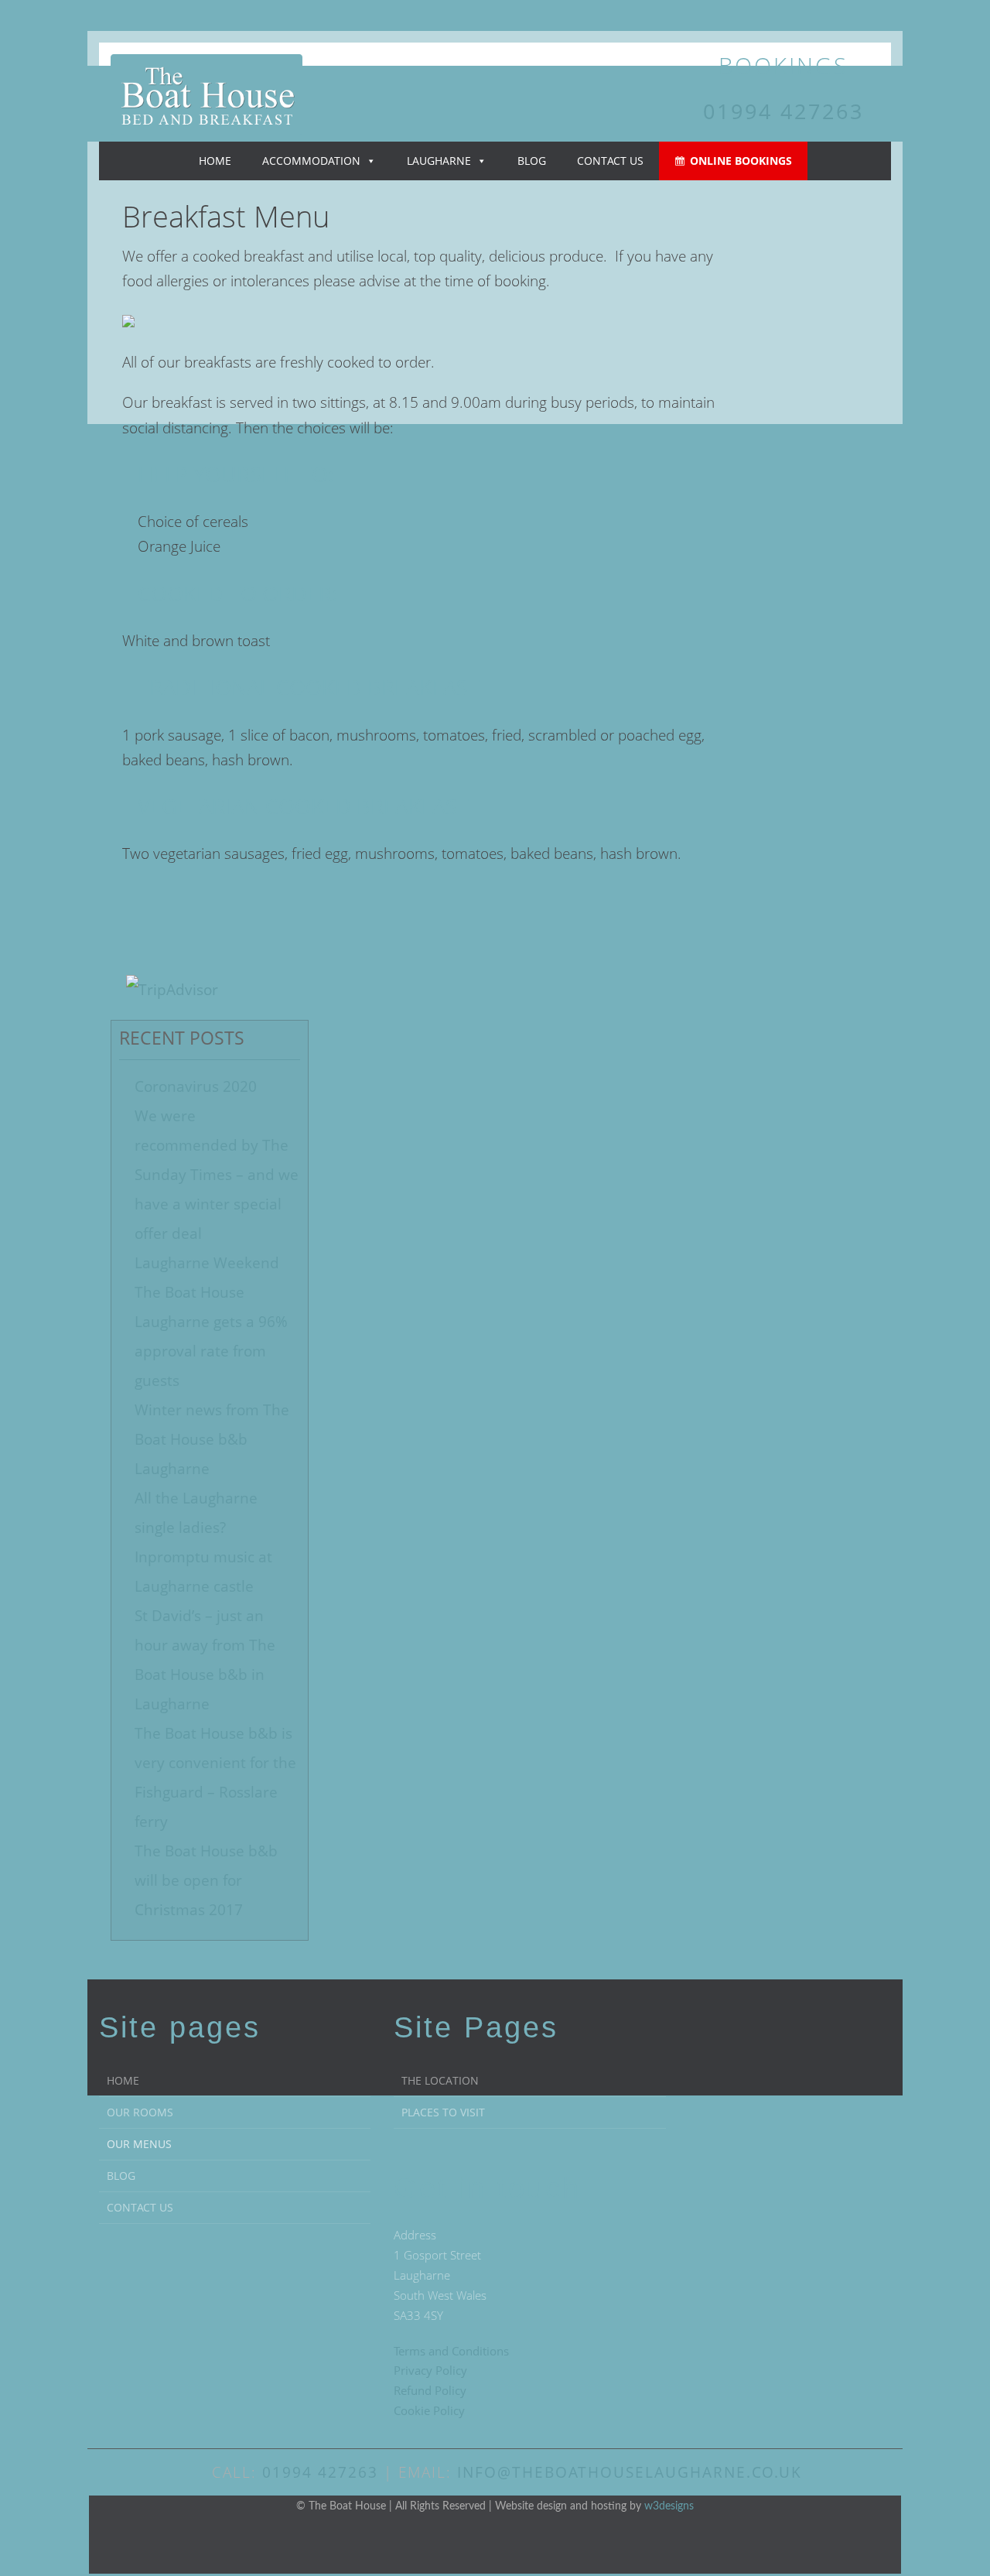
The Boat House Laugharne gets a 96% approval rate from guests (211, 1336)
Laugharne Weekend (207, 1263)
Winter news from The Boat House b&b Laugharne (212, 1439)
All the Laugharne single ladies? (196, 1513)
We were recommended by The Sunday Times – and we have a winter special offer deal (217, 1175)
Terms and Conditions (451, 2351)
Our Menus (139, 2144)
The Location (440, 2080)
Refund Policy (430, 2390)
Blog (532, 161)
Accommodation (311, 161)
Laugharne (439, 161)
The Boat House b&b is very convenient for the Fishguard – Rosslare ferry (215, 1777)
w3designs (669, 2506)
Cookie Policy (429, 2410)
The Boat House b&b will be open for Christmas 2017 (206, 1880)
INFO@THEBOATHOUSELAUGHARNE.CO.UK (630, 2472)
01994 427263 (783, 111)
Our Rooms (140, 2112)
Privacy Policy (430, 2370)
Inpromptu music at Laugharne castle (203, 1572)
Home (215, 161)
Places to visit (443, 2112)
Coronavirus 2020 (196, 1086)
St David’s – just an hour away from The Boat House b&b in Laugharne (205, 1660)
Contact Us (610, 161)
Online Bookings (741, 161)
